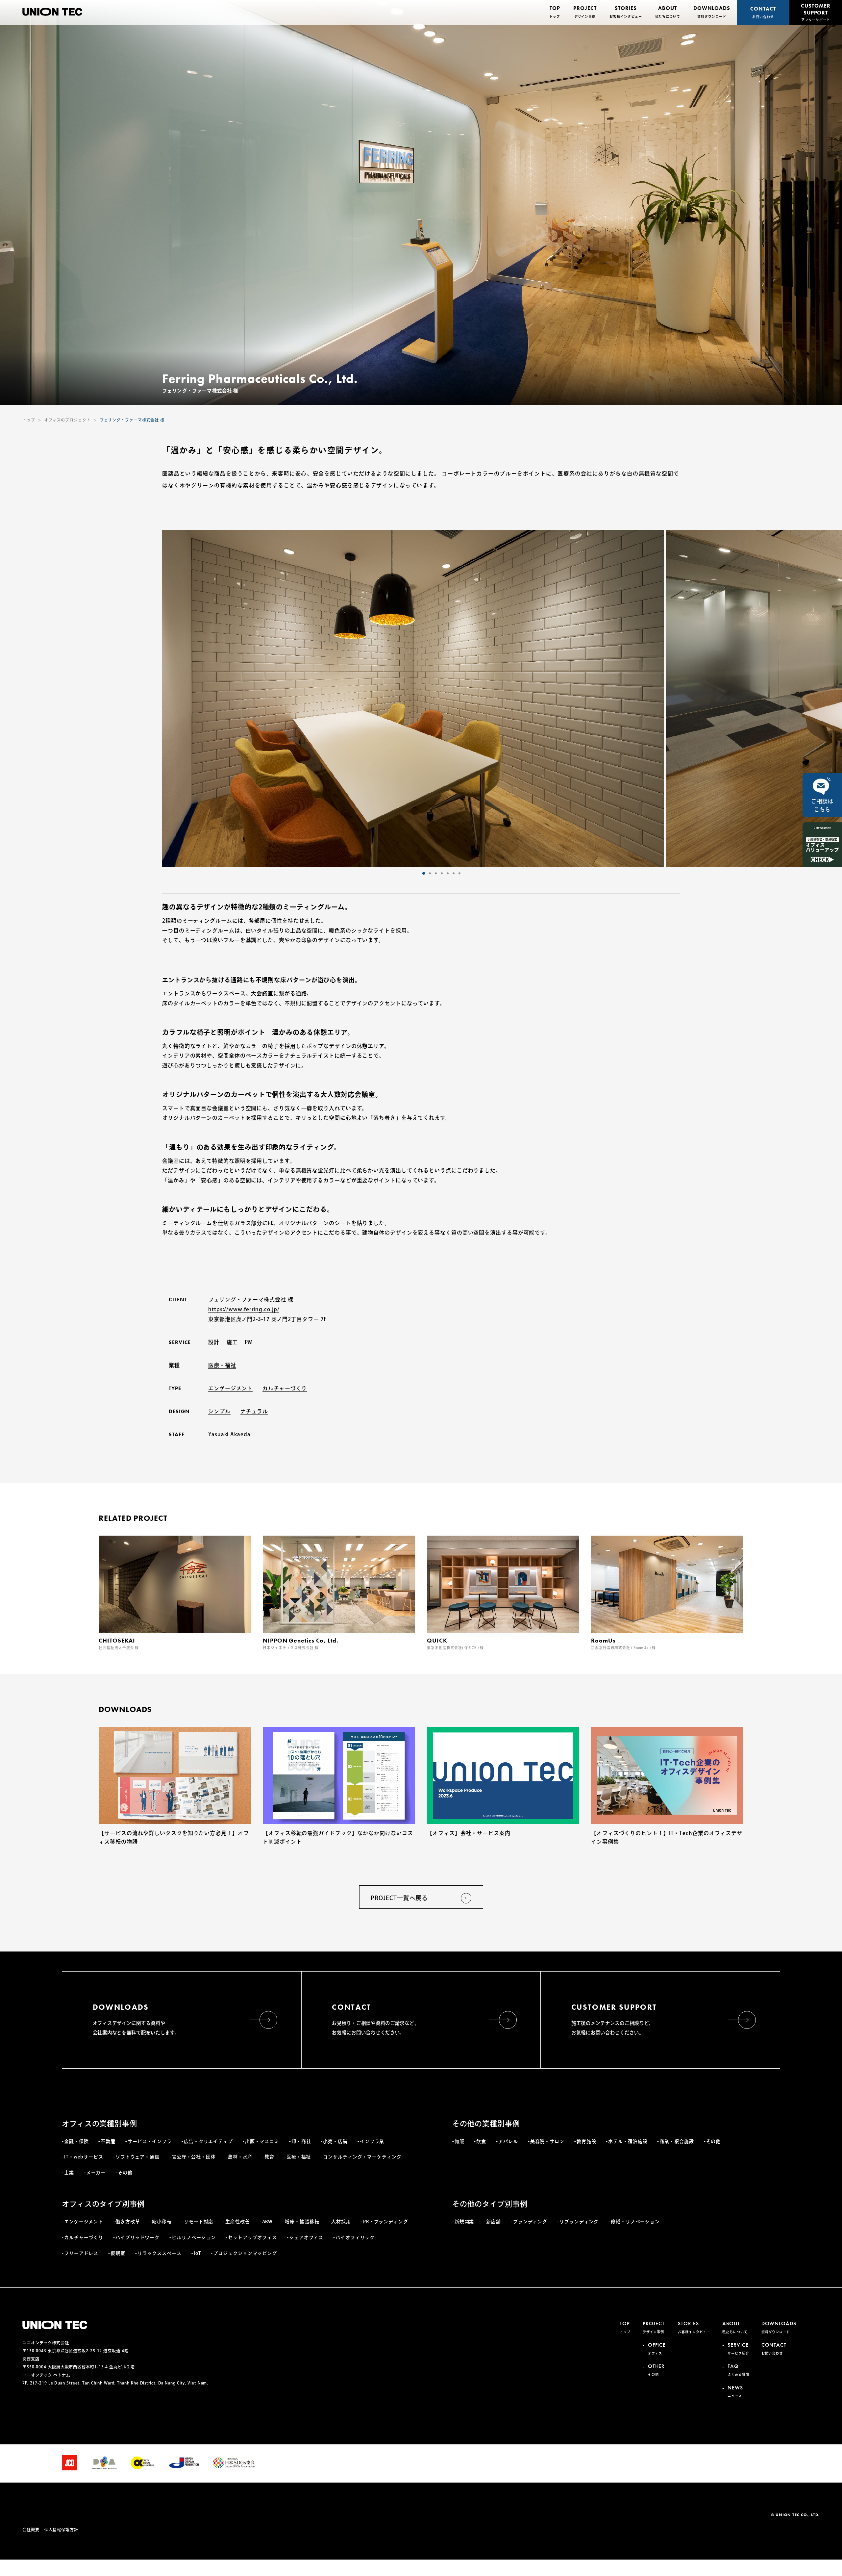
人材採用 (341, 2222)
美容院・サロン (547, 2141)
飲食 (481, 2141)
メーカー (96, 2173)
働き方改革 (128, 2222)
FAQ (738, 2370)
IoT (198, 2253)
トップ (29, 420)
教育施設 (586, 2141)
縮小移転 (162, 2222)
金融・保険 (76, 2141)
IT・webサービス (84, 2157)
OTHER (656, 2370)
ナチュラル (254, 1411)
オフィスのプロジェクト (67, 420)
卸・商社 (301, 2141)
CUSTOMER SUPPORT (816, 12)
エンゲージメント (230, 1388)
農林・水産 (240, 2157)
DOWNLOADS (712, 12)
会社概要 (31, 2530)
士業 (69, 2173)
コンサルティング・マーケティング (362, 2157)
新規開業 (464, 2222)
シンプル (219, 1411)
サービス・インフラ (150, 2141)
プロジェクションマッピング (245, 2253)
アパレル (508, 2141)
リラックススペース (160, 2253)
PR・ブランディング (386, 2222)
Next (502, 698)
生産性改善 (237, 2222)
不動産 (108, 2141)
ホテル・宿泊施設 (628, 2141)
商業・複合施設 (677, 2141)
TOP (555, 12)
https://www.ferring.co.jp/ (244, 1309)
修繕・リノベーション (635, 2222)
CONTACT (763, 12)
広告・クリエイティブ (208, 2141)
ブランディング (530, 2222)
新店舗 (494, 2222)
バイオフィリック (355, 2237)
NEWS (735, 2391)
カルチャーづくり (285, 1388)
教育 (269, 2157)
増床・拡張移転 (302, 2222)
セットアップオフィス (252, 2237)
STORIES (626, 12)
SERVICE (738, 2348)
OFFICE (657, 2348)
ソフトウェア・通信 (137, 2157)
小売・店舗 (335, 2141)
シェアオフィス (306, 2237)
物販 (459, 2141)
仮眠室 (118, 2253)
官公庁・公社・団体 (194, 2157)
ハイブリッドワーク (137, 2237)
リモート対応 (198, 2222)
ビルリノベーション (194, 2237)
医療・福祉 (222, 1365)
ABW (268, 2222)
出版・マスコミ (262, 2141)
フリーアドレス (81, 2253)
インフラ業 (372, 2141)
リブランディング (579, 2222)
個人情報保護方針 (61, 2530)
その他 (125, 2173)
